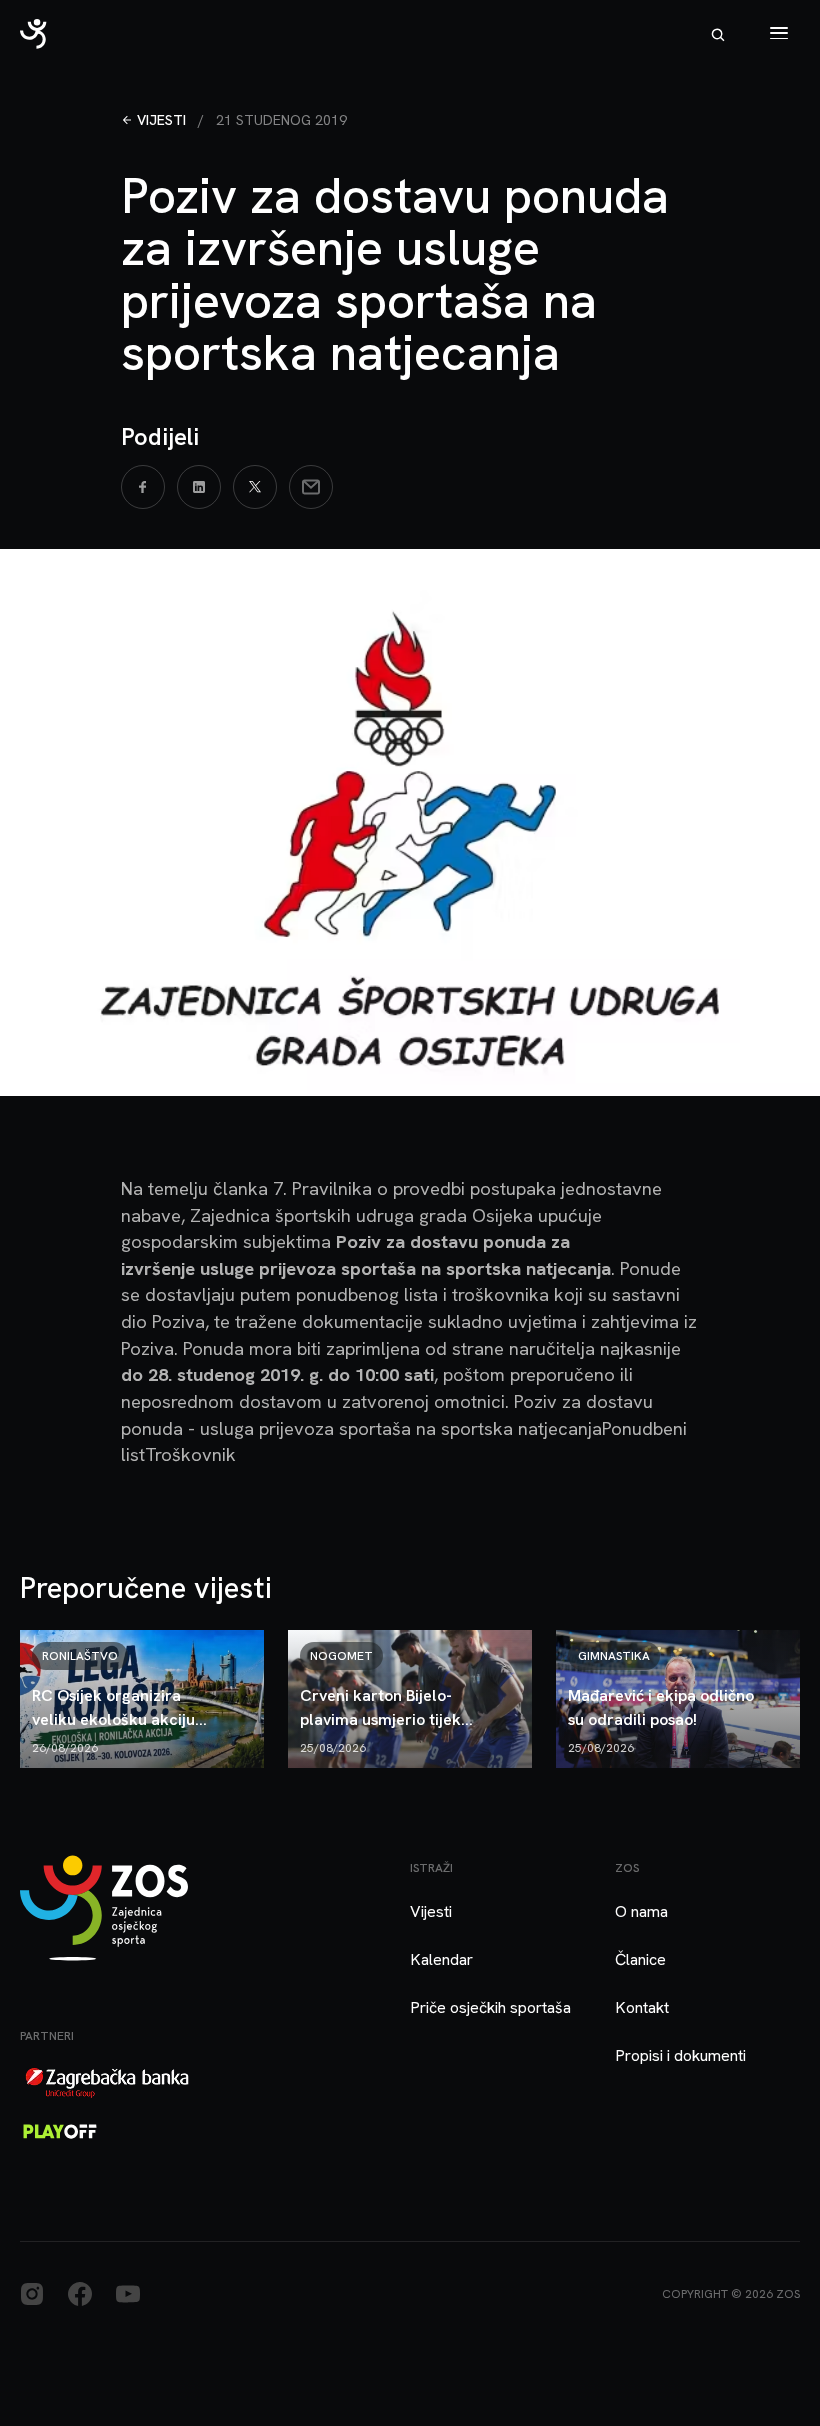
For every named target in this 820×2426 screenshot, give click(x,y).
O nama (641, 1911)
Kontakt (642, 2007)
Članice (640, 1959)
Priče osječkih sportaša (490, 2007)
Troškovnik (190, 1454)
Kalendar (441, 1959)
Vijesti (161, 120)
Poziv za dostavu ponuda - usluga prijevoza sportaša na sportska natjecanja (387, 1415)
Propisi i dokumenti (680, 2055)
